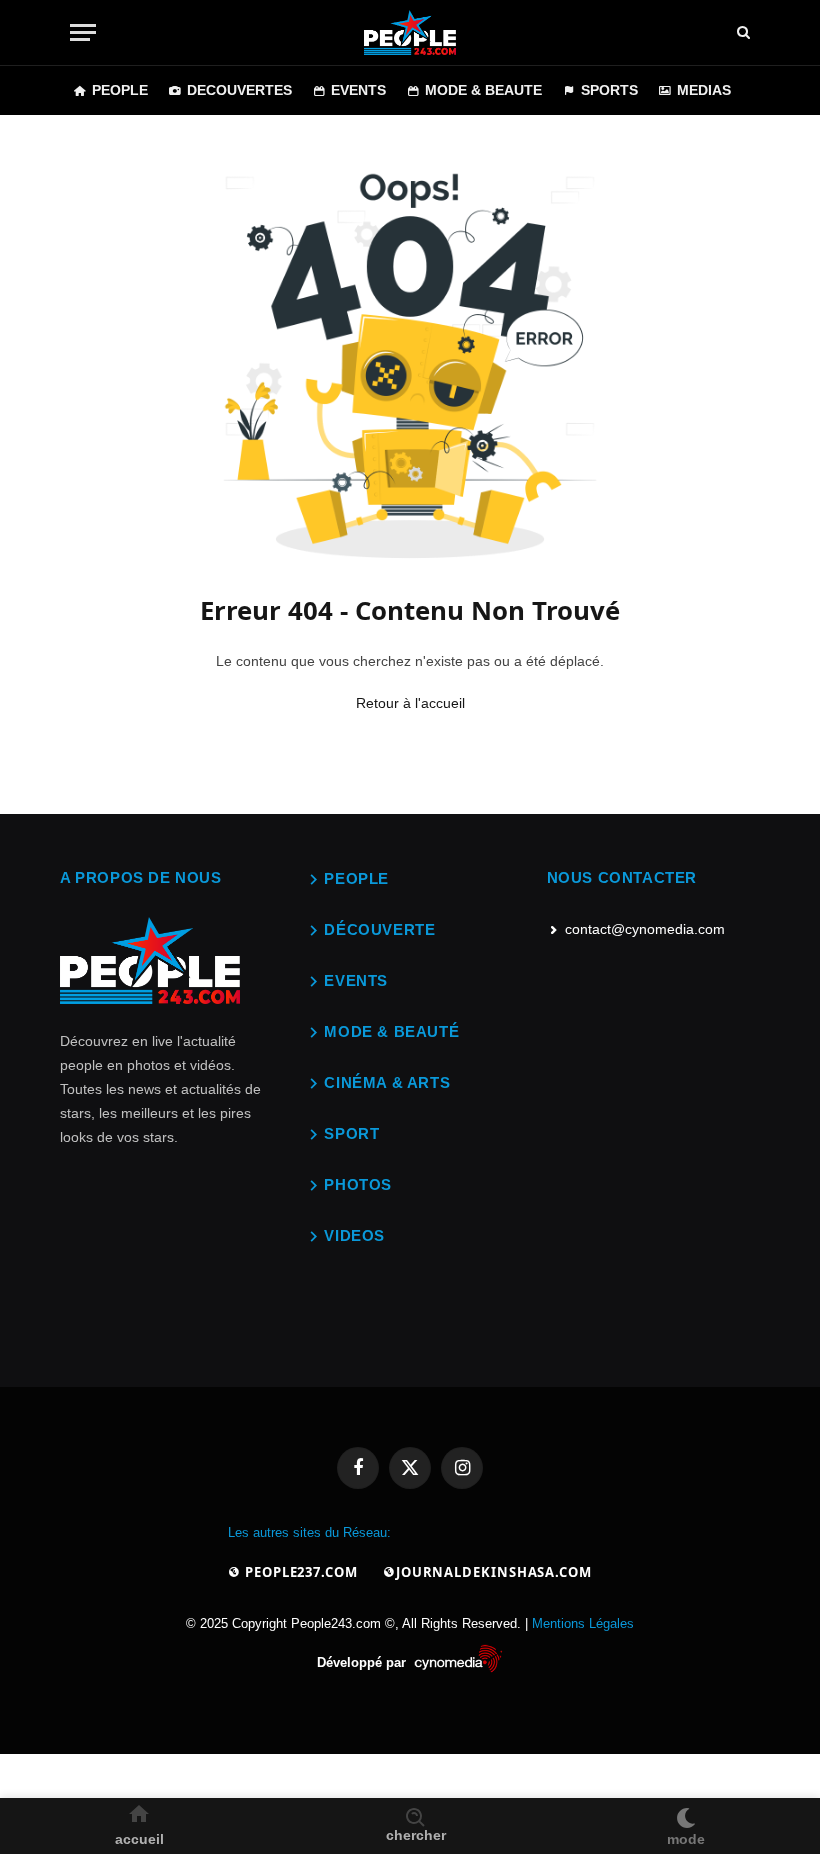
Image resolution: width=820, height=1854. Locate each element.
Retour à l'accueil (410, 703)
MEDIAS (704, 90)
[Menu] (83, 32)
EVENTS (358, 90)
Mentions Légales (583, 1623)
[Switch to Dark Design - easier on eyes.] (686, 1813)
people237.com (299, 1572)
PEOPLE (120, 90)
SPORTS (609, 90)
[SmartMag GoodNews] (410, 32)
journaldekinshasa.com (494, 1572)
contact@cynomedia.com (645, 929)
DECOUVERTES (239, 90)
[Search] (743, 32)
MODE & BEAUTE (483, 90)
